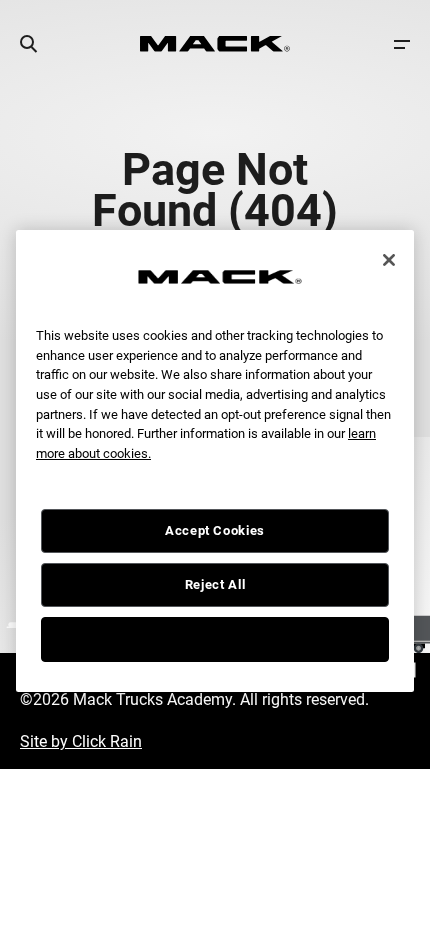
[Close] (389, 260)
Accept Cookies (215, 530)
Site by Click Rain (81, 741)
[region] (215, 461)
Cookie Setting (215, 638)
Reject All (215, 584)
